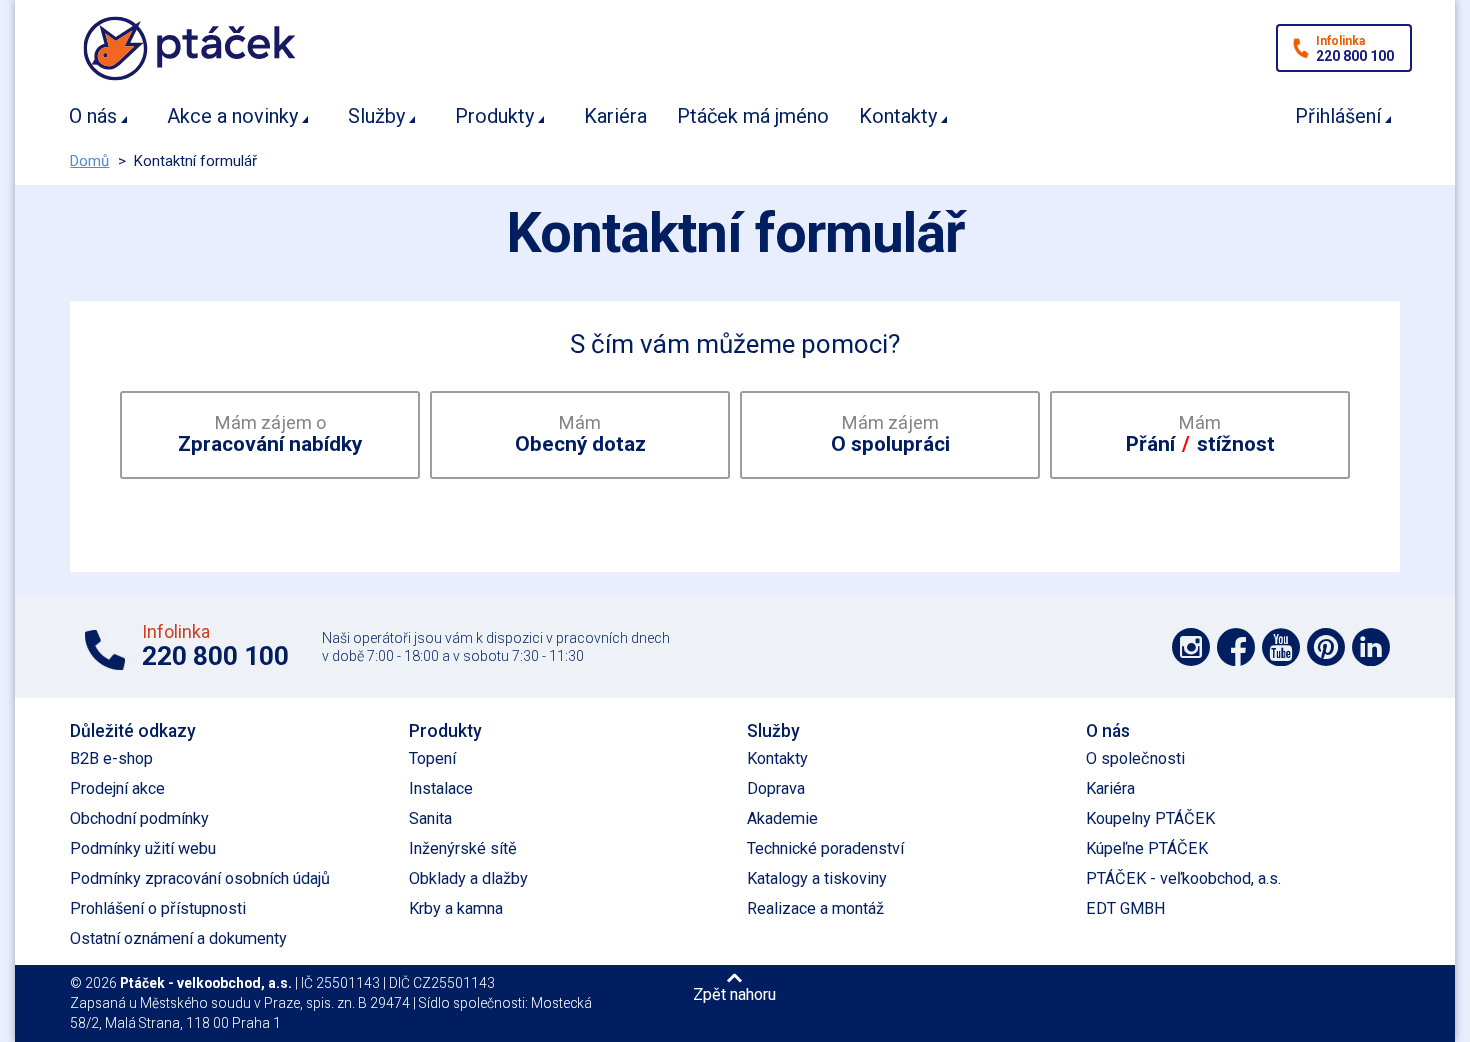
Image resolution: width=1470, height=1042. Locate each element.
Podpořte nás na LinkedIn (1371, 647)
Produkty (494, 116)
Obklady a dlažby (468, 878)
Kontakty (898, 116)
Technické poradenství (825, 848)
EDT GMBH (1126, 908)
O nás (93, 116)
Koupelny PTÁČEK (1150, 818)
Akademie (782, 818)
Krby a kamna (456, 908)
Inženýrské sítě (463, 848)
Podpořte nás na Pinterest (1326, 647)
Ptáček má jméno (753, 116)
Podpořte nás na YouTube (1281, 647)
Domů (89, 161)
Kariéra (615, 116)
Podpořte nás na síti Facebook (1236, 647)
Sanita (430, 818)
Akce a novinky (232, 116)
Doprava (776, 788)
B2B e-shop (111, 758)
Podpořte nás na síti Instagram (1191, 647)
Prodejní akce (117, 788)
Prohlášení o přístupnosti (158, 908)
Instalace (441, 788)
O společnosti (1135, 758)
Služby (376, 116)
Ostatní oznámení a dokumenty (178, 938)
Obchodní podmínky (139, 818)
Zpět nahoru (734, 994)
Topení (432, 758)
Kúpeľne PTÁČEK (1147, 848)
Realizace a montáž (815, 908)
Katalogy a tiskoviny (817, 878)
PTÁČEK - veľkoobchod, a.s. (1183, 878)
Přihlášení (1338, 116)
